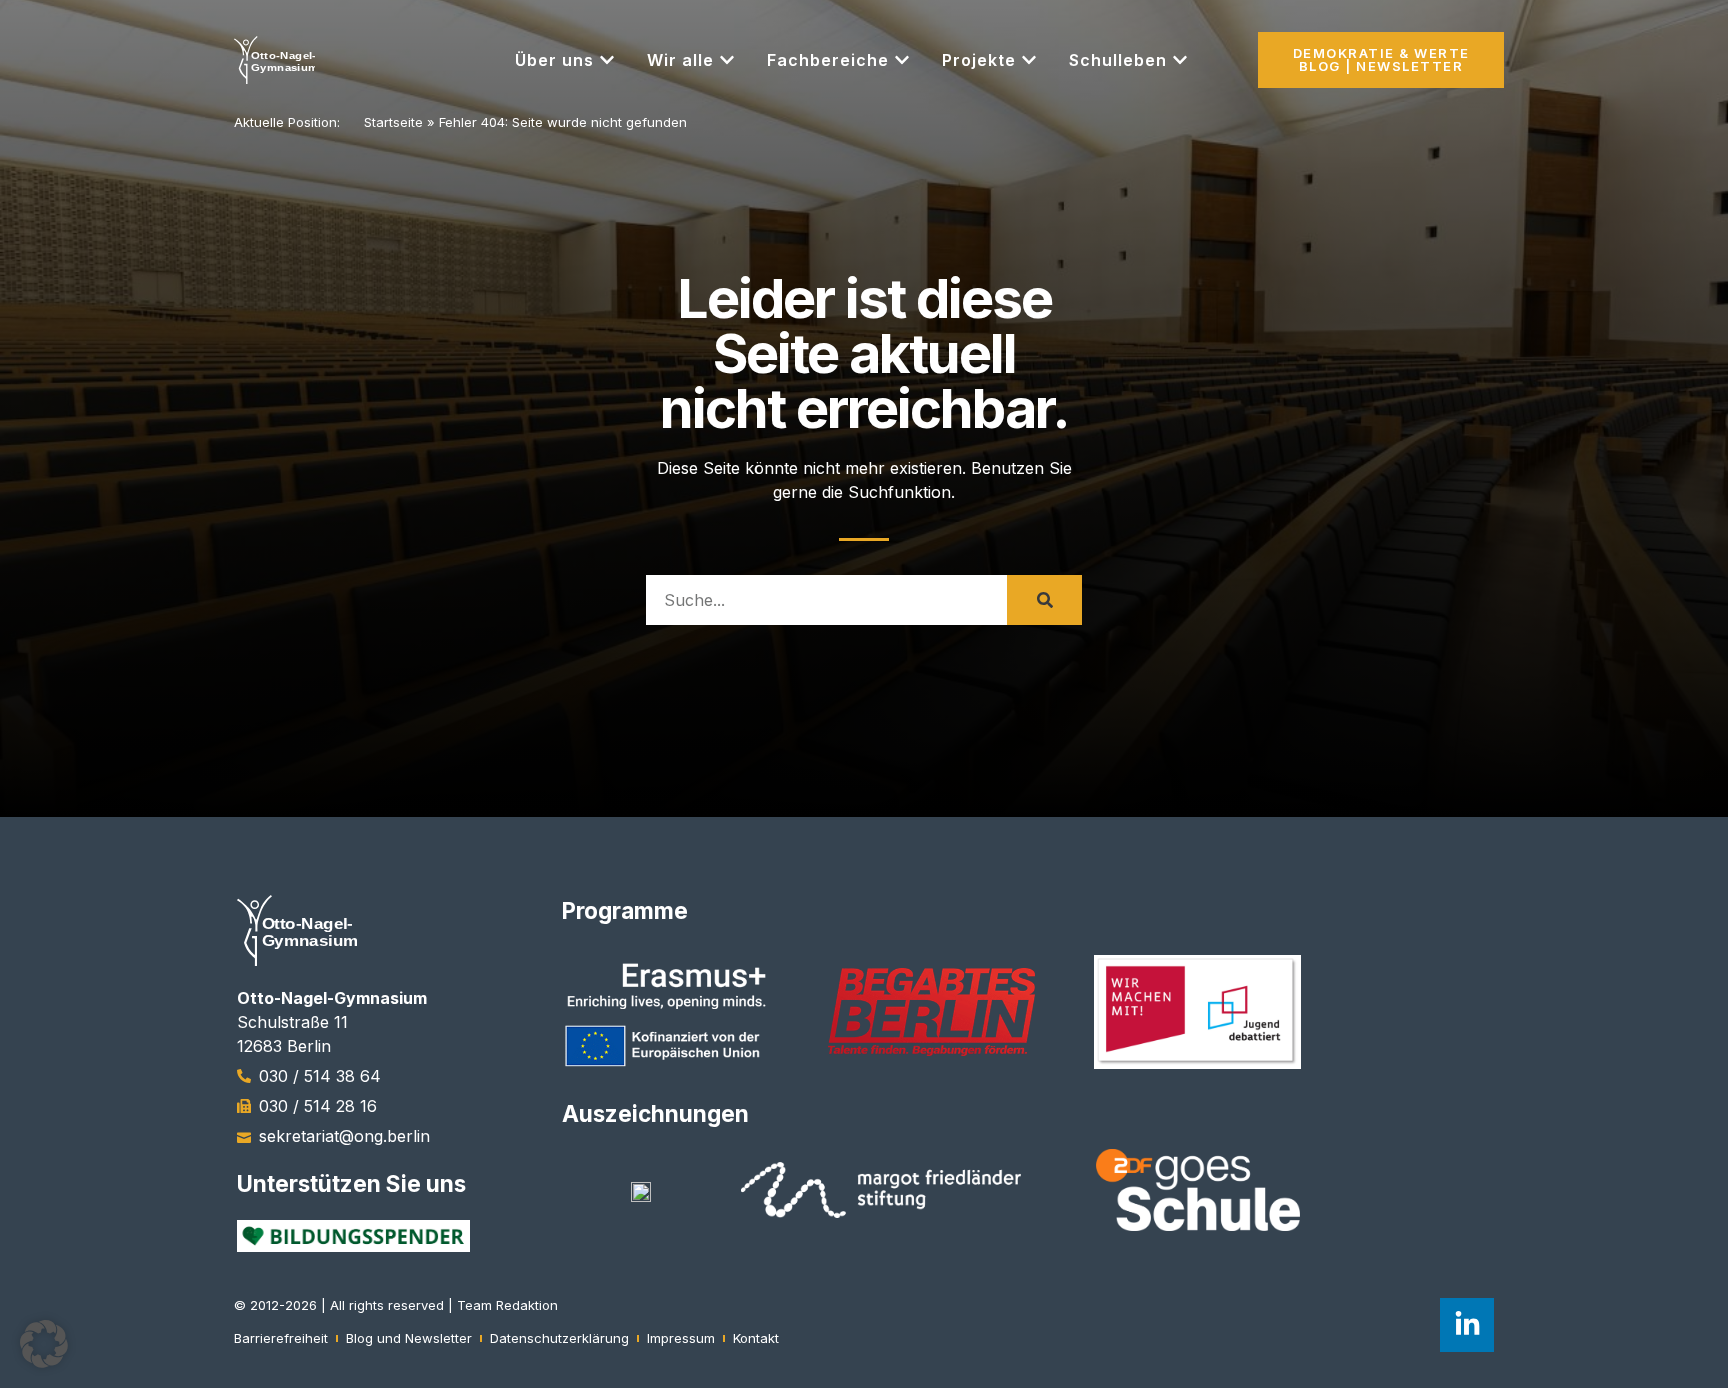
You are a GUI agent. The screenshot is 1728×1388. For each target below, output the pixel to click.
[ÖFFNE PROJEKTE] (1029, 60)
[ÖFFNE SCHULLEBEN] (1180, 60)
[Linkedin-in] (1467, 1325)
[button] (44, 1344)
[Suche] (1044, 600)
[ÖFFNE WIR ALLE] (727, 60)
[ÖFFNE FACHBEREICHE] (902, 60)
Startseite (393, 122)
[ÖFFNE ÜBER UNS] (607, 60)
